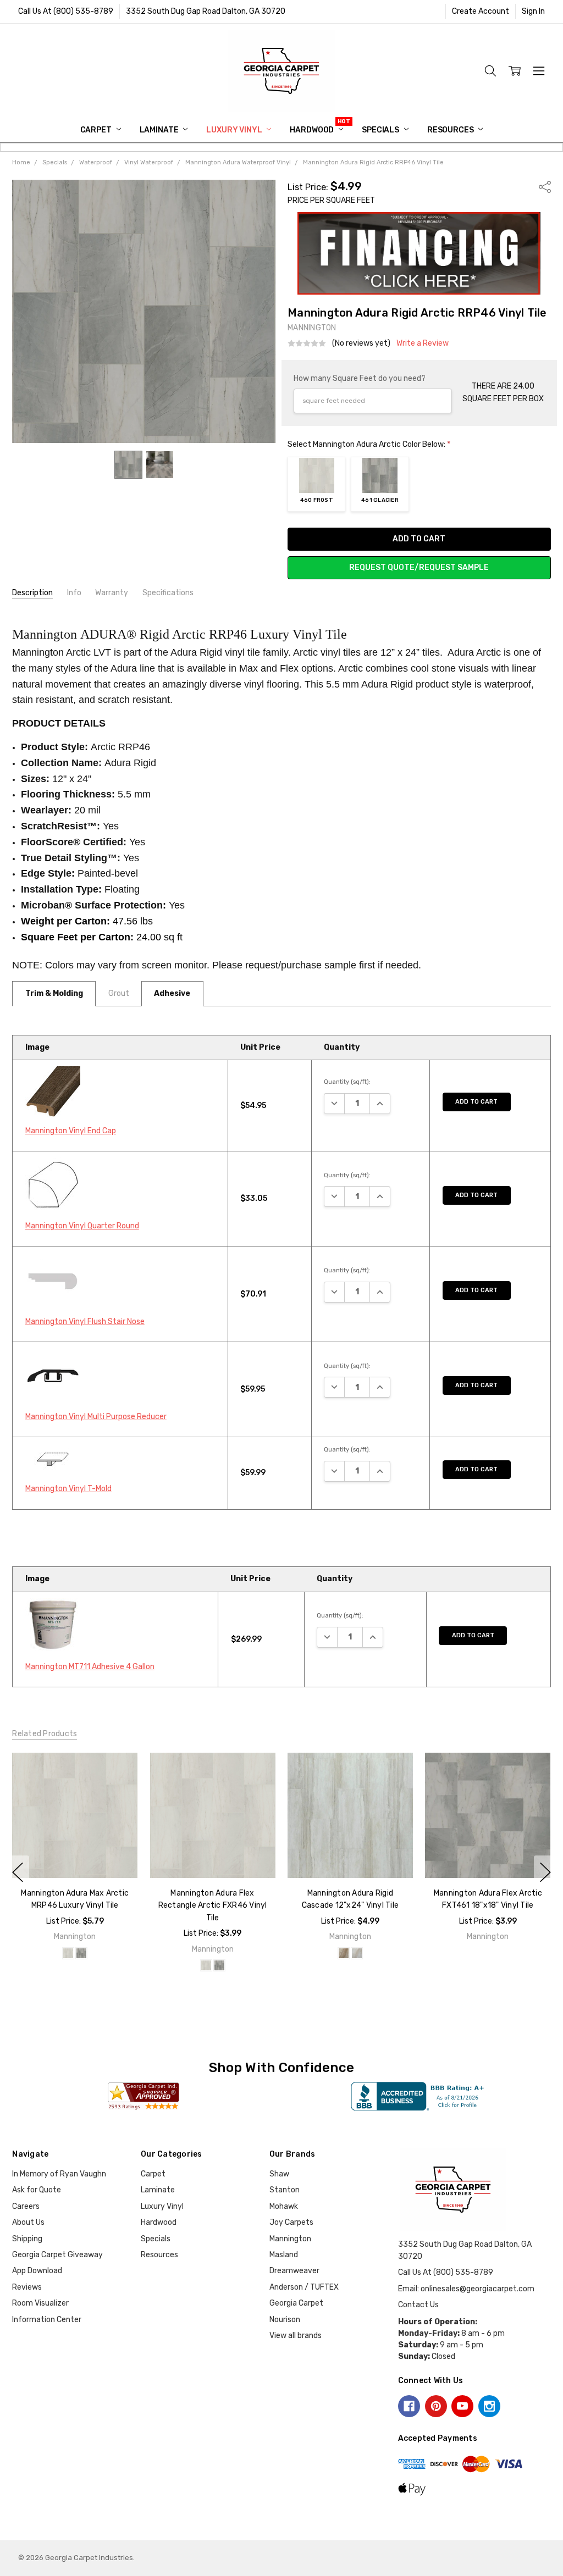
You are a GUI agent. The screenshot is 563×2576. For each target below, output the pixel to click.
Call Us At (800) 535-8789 (66, 11)
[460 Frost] (68, 1953)
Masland (284, 2255)
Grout (119, 993)
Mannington (290, 2239)
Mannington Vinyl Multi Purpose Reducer (96, 1417)
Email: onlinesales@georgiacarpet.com (466, 2289)
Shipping (27, 2239)
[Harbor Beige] (344, 1953)
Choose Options (75, 1855)
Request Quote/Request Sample (419, 567)
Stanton (285, 2190)
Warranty (112, 593)
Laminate (160, 130)
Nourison (285, 2320)
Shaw (279, 2174)
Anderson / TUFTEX (304, 2287)
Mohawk (284, 2206)
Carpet (97, 130)
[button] (419, 253)
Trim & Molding (54, 993)
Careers (26, 2206)
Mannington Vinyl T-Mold (68, 1489)
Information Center (47, 2320)
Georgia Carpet (296, 2303)
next (545, 1873)
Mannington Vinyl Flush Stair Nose (85, 1322)
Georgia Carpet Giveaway (57, 2255)
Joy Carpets (291, 2222)
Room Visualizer (40, 2303)
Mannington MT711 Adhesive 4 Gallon (90, 1667)
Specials (381, 130)
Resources (451, 130)
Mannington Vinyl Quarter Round (82, 1226)
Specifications (168, 593)
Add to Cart (476, 1102)
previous (18, 1873)
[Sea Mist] (357, 1953)
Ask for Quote (37, 2190)
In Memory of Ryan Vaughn (59, 2174)
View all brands (296, 2336)
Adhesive (172, 993)
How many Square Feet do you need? (360, 378)
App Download (37, 2271)
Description (32, 593)
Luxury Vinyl (235, 130)
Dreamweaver (294, 2271)
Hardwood (313, 130)
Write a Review (423, 344)
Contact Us (418, 2305)
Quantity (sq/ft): (347, 1082)
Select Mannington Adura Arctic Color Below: (369, 444)
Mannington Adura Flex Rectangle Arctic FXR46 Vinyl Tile (213, 1905)
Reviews (27, 2287)
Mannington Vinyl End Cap (71, 1131)
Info (74, 593)
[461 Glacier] (81, 1953)
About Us (28, 2222)
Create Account (481, 11)
